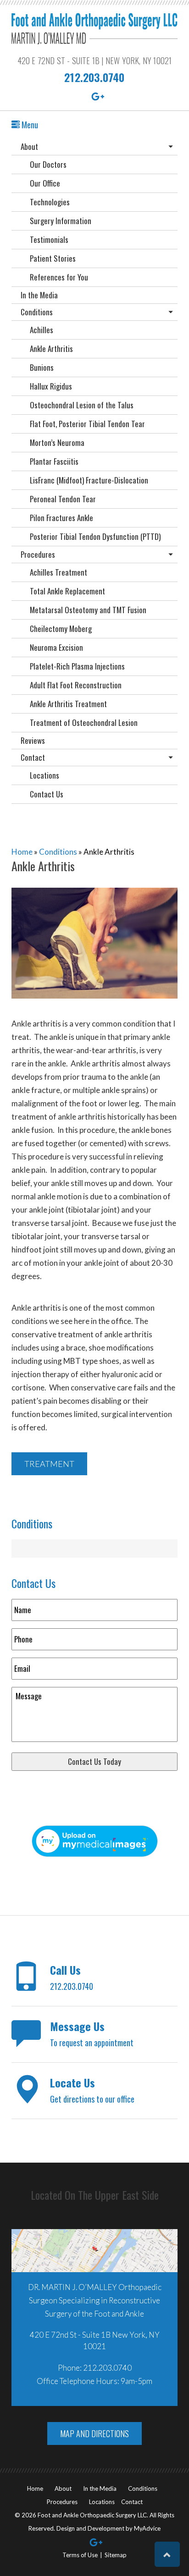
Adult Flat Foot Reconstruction (76, 685)
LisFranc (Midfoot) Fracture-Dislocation (89, 480)
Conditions (37, 312)
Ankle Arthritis (51, 349)
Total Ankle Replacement (67, 591)
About (29, 146)
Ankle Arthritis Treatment (68, 704)
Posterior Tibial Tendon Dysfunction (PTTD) (95, 536)
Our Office (45, 183)
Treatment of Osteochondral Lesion (84, 722)
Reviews (33, 740)
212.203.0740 (94, 77)
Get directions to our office (92, 2090)
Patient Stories (53, 258)
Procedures (38, 554)
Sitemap (116, 2555)
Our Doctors (48, 164)
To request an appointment (92, 2033)
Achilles (42, 330)
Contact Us (47, 794)
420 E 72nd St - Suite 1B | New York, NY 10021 (95, 60)
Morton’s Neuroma (57, 442)
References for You (59, 277)
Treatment (49, 1464)
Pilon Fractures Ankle (61, 518)
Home (22, 852)
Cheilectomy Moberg (61, 629)
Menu (29, 125)
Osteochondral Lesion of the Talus (82, 405)
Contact (33, 757)
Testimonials (49, 239)
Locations (44, 775)
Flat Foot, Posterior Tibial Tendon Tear (87, 424)
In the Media (39, 295)
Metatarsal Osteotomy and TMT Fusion (88, 610)
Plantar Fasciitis (54, 461)
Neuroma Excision (56, 647)
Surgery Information (61, 221)
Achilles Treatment (58, 572)
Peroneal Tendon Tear (63, 499)
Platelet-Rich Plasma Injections (77, 666)
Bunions (42, 367)
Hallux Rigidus (51, 386)
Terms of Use (80, 2555)
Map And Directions (94, 2433)
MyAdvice (147, 2528)
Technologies (50, 202)
